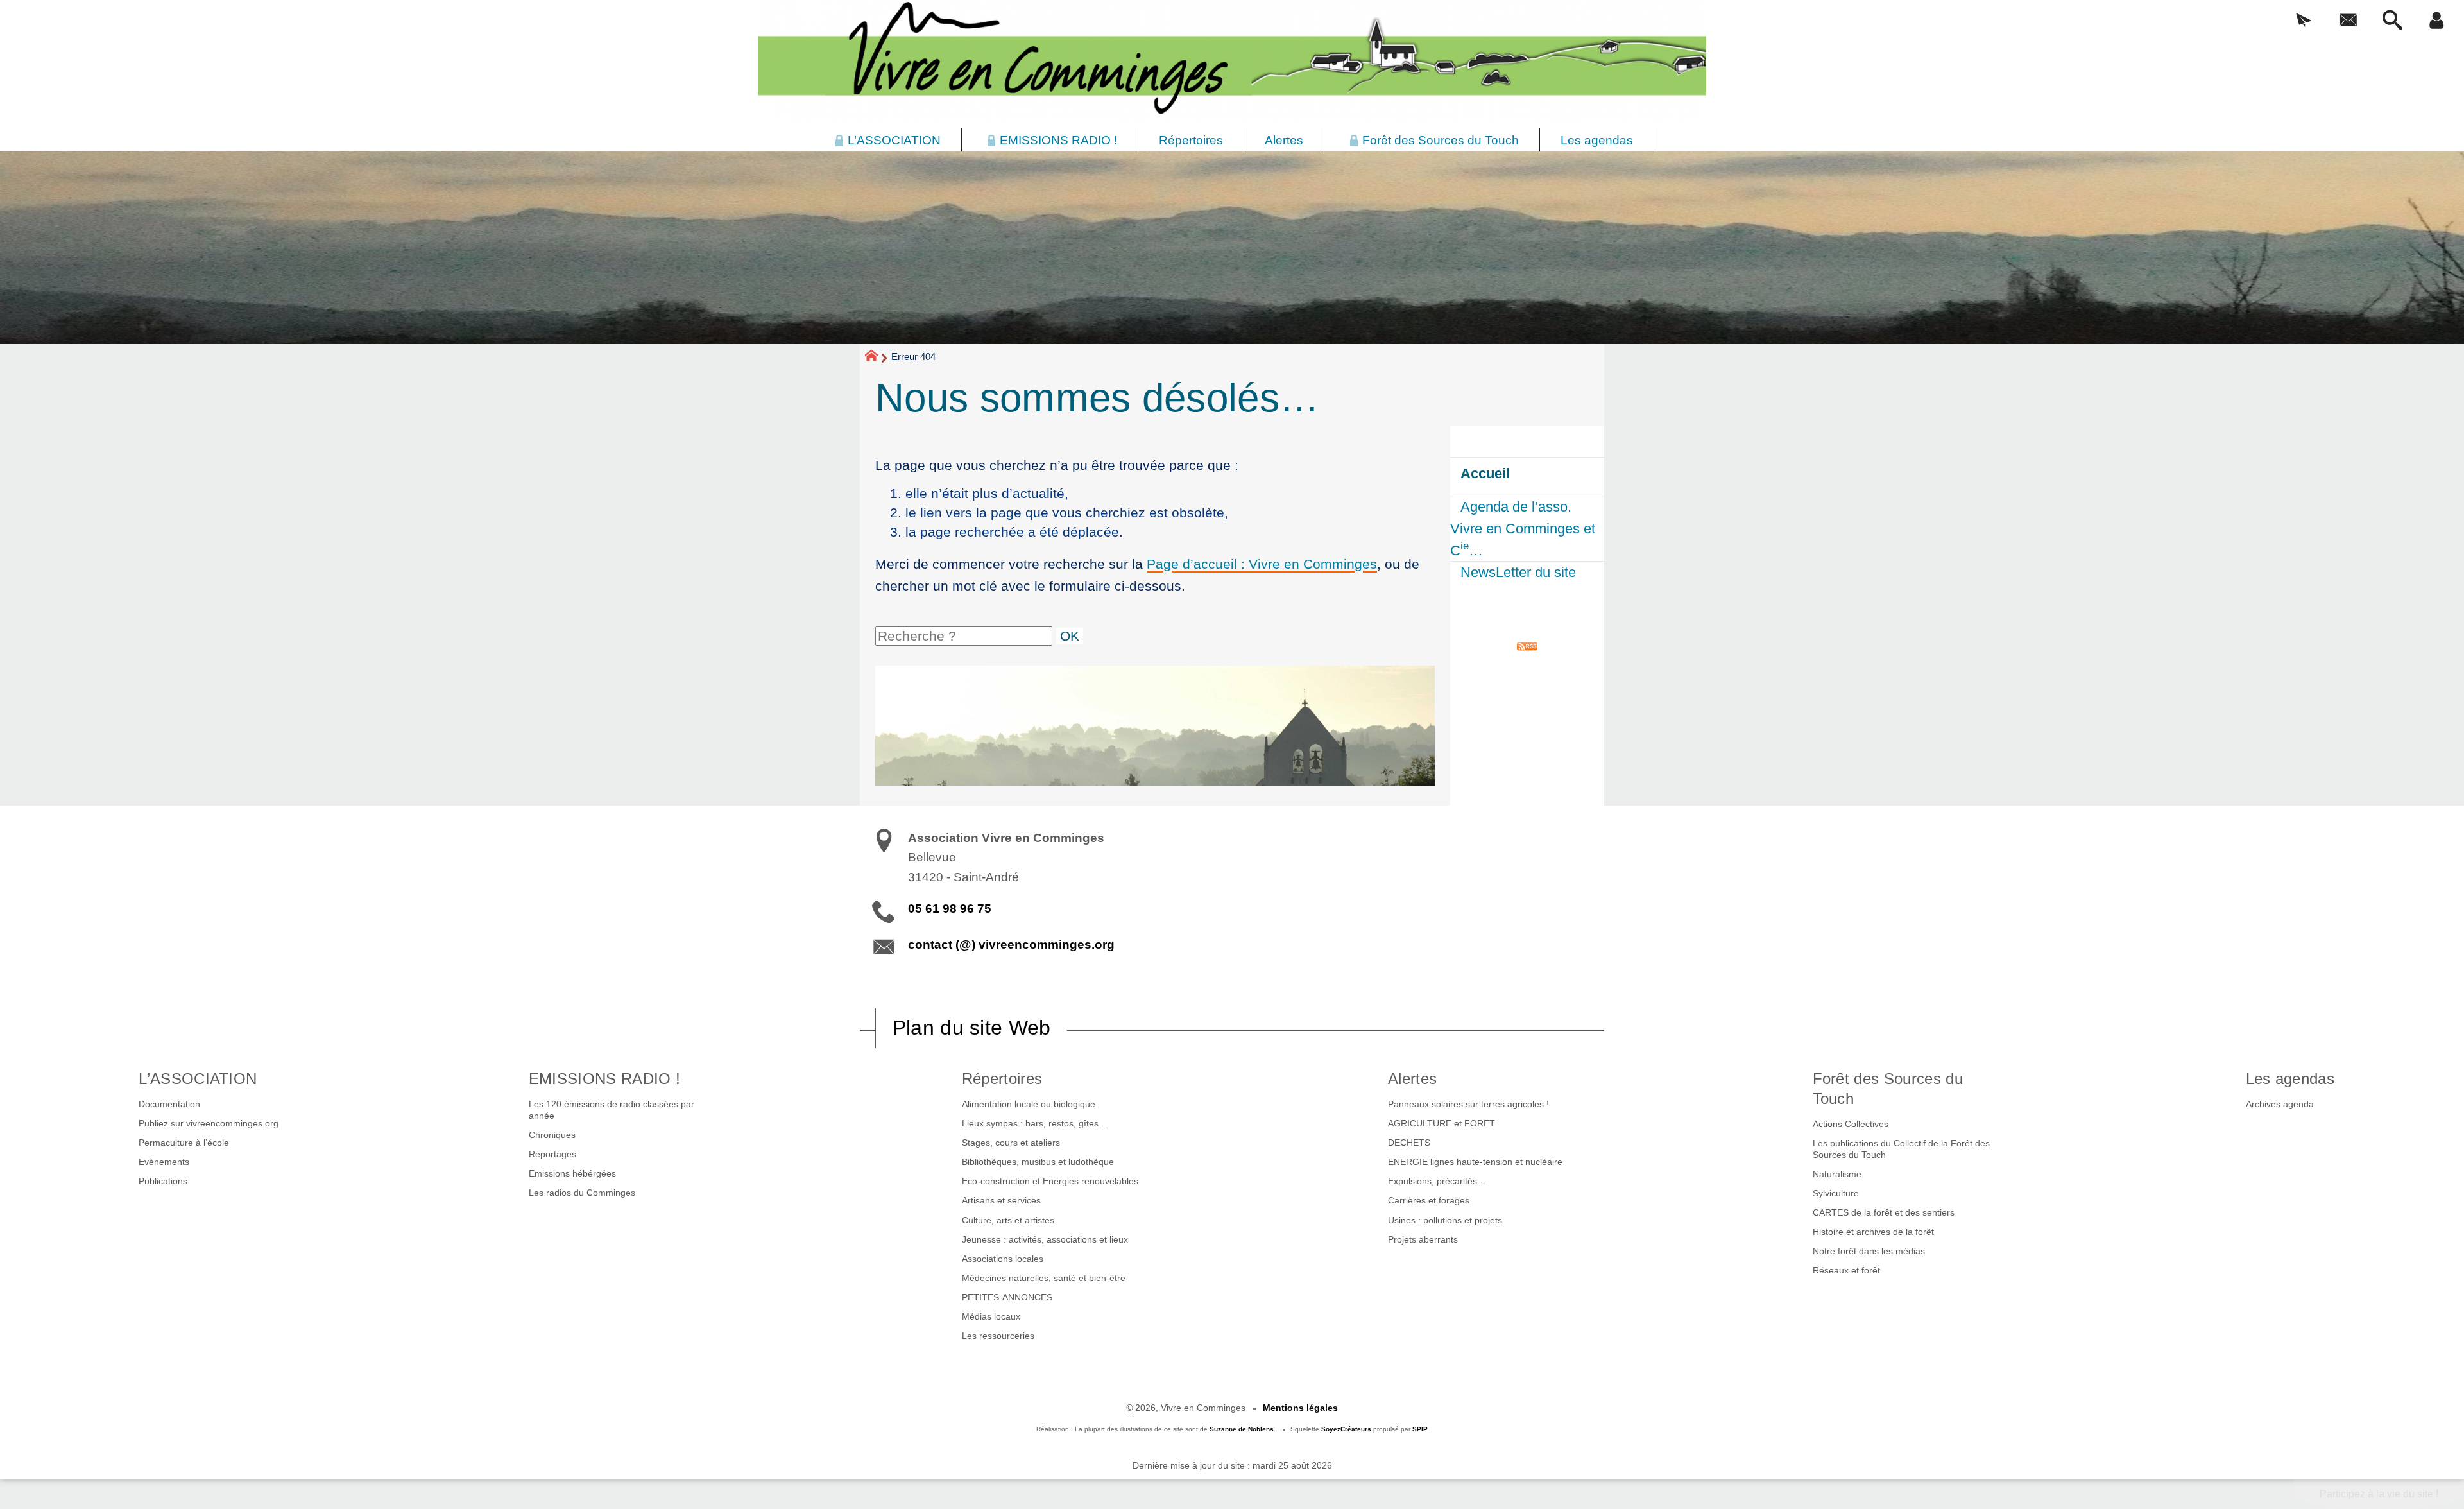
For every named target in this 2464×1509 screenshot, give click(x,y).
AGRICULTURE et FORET (1442, 1123)
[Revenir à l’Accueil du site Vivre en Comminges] (1232, 61)
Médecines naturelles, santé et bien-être (1044, 1278)
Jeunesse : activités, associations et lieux (1045, 1239)
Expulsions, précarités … (1438, 1181)
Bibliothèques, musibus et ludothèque (1038, 1162)
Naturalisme (1837, 1174)
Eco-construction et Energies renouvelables (1050, 1181)
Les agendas (2290, 1079)
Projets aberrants (1423, 1239)
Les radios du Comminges (582, 1193)
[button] (2304, 21)
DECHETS (1409, 1143)
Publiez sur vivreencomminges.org (209, 1123)
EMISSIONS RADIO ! (604, 1079)
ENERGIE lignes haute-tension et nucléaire (1475, 1162)
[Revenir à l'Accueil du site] (877, 358)
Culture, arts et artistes (1008, 1220)
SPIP (1420, 1429)
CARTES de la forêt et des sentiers (1884, 1212)
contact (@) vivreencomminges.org (1011, 944)
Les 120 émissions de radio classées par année (612, 1110)
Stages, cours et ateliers (1011, 1143)
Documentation (169, 1104)
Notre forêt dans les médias (1869, 1251)
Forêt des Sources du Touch (1888, 1089)
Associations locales (1003, 1259)
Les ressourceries (998, 1336)
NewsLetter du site (1518, 572)
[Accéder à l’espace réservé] (2437, 21)
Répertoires (1002, 1079)
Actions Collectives (1851, 1124)
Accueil (1485, 473)
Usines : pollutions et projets (1445, 1220)
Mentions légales (1300, 1408)
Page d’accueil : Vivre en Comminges (1262, 564)
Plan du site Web (972, 1028)
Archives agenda (2280, 1104)
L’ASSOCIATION (198, 1079)
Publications (163, 1181)
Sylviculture (1836, 1193)
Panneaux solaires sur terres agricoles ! (1468, 1104)
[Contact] (2348, 21)
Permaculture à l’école (184, 1143)
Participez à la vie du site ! (2379, 1494)
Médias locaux (991, 1316)
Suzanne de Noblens (1242, 1429)
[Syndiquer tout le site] (1527, 645)
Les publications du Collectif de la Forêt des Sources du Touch (1901, 1149)
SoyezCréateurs (1346, 1429)
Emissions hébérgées (572, 1173)
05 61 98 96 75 (950, 909)
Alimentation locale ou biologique (1029, 1104)
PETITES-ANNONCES (1007, 1297)
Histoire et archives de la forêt (1873, 1232)
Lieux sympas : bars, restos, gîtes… (1035, 1123)
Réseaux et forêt (1846, 1270)
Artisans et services (1001, 1200)
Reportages (552, 1154)
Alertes (1412, 1079)
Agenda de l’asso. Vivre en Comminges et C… (1523, 528)
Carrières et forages (1429, 1200)
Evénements (164, 1162)
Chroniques (552, 1135)
